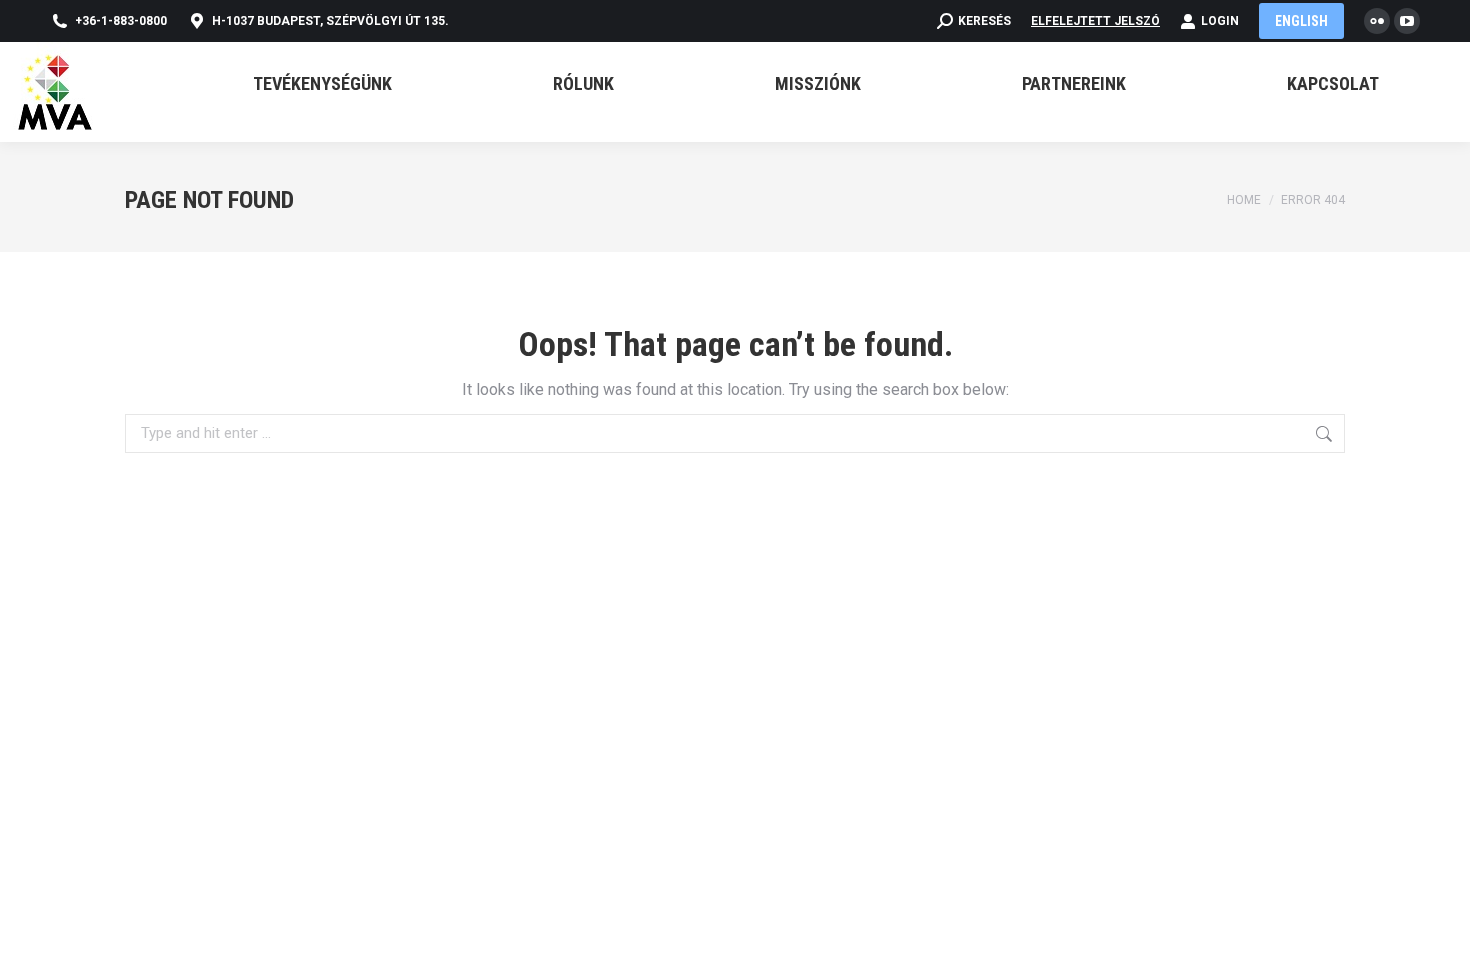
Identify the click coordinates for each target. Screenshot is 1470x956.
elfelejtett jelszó (1095, 21)
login (1220, 21)
